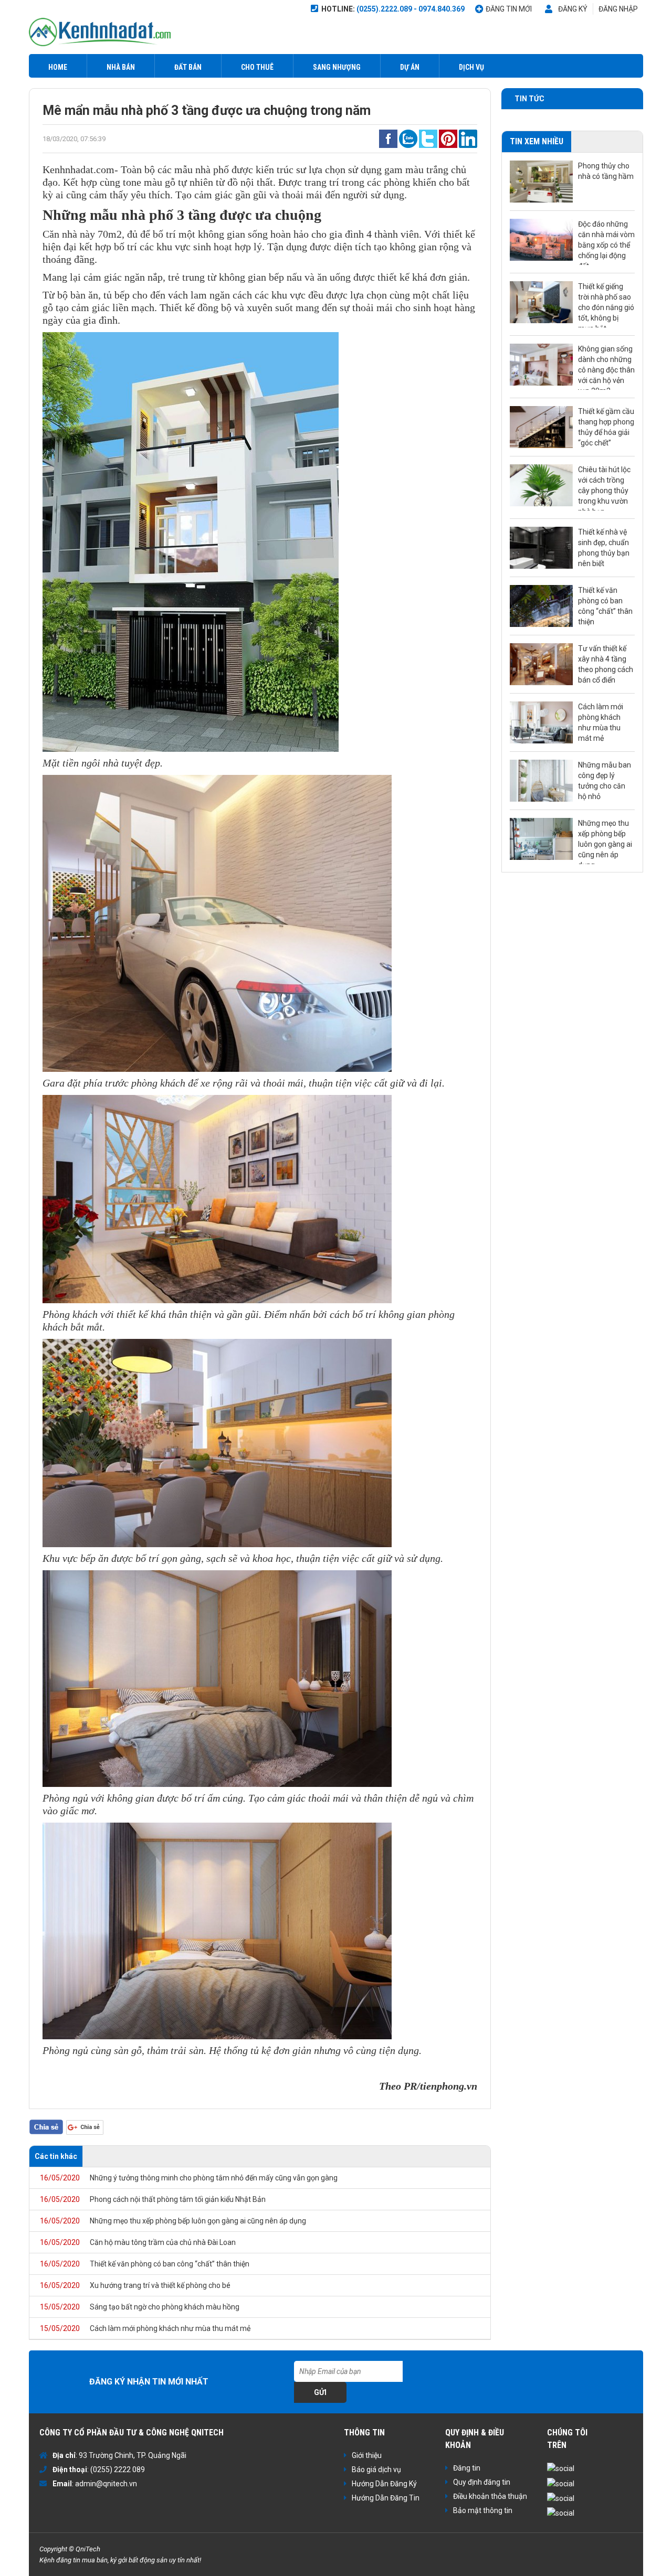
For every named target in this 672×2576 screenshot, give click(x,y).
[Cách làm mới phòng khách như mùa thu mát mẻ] (541, 722)
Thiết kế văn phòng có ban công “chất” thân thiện (145, 2264)
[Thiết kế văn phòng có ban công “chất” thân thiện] (541, 606)
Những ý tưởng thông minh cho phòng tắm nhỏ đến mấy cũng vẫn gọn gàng (189, 2178)
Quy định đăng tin (482, 2482)
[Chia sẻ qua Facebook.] (46, 2126)
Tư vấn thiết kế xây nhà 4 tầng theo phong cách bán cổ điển (606, 664)
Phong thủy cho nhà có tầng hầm (606, 171)
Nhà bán (121, 67)
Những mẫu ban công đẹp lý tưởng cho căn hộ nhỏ (605, 781)
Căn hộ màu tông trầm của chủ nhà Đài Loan (138, 2242)
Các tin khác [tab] (56, 2156)
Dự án (410, 67)
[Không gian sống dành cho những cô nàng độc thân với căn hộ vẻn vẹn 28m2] (541, 365)
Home (58, 67)
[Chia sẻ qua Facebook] (388, 138)
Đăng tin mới (509, 9)
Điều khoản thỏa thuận (490, 2496)
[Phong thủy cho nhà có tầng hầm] (541, 182)
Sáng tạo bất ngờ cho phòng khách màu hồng (140, 2307)
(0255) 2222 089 (118, 2469)
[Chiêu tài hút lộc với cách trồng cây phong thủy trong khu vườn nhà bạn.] (541, 485)
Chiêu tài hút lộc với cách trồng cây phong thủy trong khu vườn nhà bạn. (604, 488)
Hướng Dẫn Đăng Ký (384, 2484)
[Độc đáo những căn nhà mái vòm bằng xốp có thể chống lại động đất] (541, 240)
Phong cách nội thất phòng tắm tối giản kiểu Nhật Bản (153, 2199)
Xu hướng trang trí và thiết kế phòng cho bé (135, 2285)
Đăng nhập (618, 9)
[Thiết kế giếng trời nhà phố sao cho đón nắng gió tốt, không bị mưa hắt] (541, 302)
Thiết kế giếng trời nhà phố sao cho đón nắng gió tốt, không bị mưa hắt (606, 305)
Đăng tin (467, 2468)
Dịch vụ (471, 67)
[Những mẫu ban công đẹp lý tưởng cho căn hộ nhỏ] (541, 781)
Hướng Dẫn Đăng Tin (386, 2498)
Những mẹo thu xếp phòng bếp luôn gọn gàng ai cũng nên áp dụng (173, 2221)
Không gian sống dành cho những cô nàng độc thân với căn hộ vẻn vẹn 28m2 (606, 367)
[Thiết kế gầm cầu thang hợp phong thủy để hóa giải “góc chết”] (541, 427)
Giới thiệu (367, 2455)
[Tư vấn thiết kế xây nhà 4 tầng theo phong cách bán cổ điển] (541, 664)
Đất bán (188, 67)
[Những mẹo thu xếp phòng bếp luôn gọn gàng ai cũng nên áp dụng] (541, 839)
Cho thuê (257, 67)
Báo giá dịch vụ (376, 2469)
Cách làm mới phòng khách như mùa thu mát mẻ (145, 2328)
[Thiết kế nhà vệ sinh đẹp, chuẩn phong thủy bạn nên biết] (541, 548)
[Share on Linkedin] (468, 138)
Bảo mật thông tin (483, 2510)
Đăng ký (573, 9)
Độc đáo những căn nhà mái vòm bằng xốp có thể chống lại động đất (606, 242)
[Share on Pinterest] (448, 138)
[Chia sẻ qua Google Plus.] (85, 2126)
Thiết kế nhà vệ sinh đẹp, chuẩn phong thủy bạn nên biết (604, 548)
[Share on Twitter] (428, 138)
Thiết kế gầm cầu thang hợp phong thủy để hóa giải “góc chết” (606, 427)
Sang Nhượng (337, 67)
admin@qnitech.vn (106, 2484)
